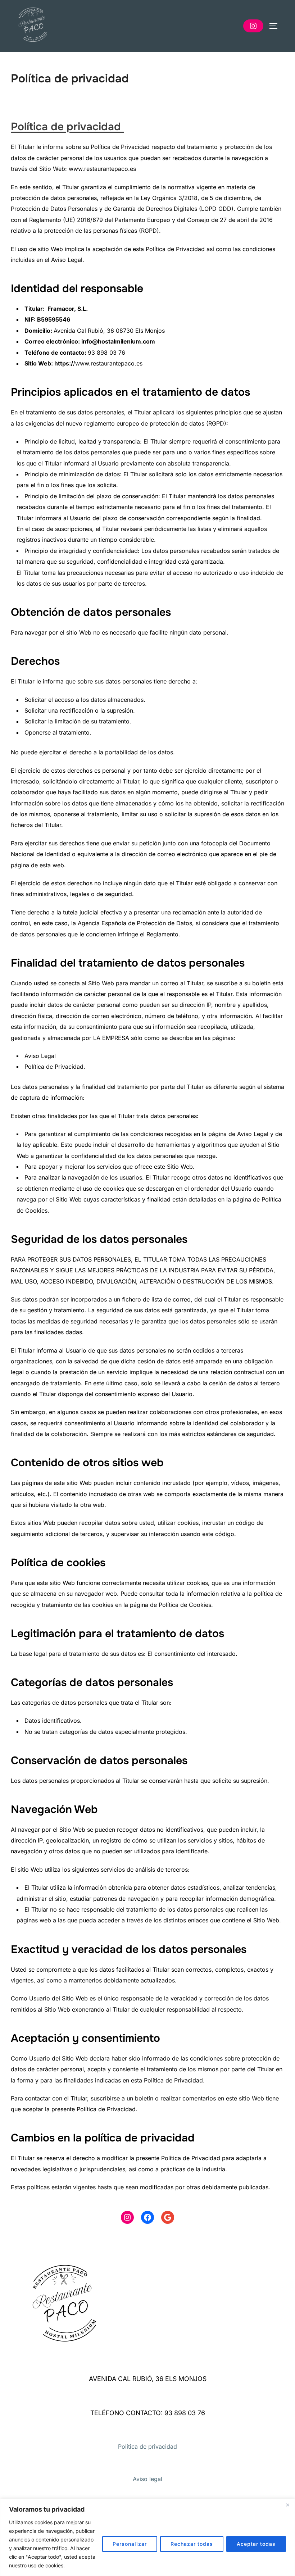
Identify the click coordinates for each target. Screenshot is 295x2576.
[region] (147, 2537)
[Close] (287, 2505)
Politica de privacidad (147, 2446)
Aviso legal (147, 2479)
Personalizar (130, 2544)
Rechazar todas (192, 2544)
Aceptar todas (256, 2544)
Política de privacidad (67, 127)
